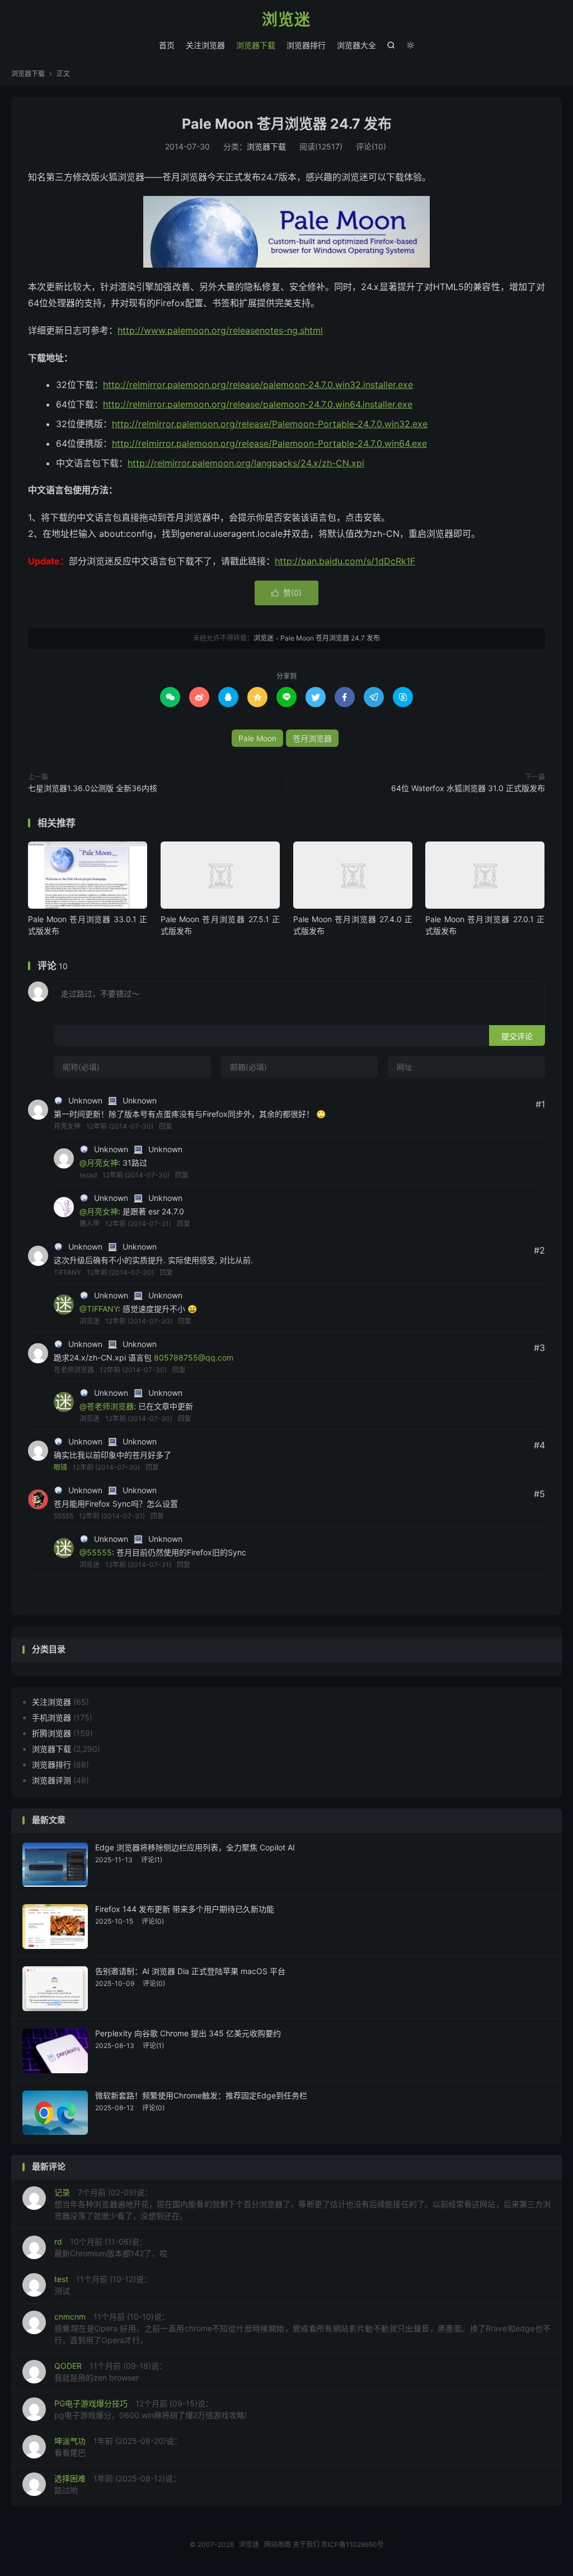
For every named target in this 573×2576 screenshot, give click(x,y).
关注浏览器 (205, 45)
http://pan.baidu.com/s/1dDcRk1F (345, 561)
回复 (166, 1126)
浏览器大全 (356, 45)
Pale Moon (257, 738)
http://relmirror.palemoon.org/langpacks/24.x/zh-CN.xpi (246, 463)
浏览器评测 (51, 1780)
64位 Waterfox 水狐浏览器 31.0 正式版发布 (468, 788)
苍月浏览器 (312, 738)
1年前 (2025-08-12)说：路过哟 (118, 2484)
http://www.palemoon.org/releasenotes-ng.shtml (220, 330)
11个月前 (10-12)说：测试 (103, 2285)
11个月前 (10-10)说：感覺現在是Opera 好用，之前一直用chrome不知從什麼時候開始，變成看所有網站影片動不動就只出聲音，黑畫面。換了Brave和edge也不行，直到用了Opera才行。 (302, 2328)
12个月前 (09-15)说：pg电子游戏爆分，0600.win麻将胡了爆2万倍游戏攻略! (151, 2409)
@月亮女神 (99, 1163)
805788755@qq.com (194, 1357)
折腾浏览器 (51, 1733)
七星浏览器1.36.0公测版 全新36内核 (93, 788)
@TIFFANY (99, 1309)
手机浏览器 (51, 1717)
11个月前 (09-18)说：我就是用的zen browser (111, 2372)
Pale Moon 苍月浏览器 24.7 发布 (287, 124)
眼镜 (60, 1467)
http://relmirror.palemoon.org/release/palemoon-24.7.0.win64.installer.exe (258, 404)
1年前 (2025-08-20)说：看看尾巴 (118, 2447)
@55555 (96, 1552)
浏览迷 (286, 20)
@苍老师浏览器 (107, 1406)
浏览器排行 (306, 45)
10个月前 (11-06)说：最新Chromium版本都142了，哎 (111, 2247)
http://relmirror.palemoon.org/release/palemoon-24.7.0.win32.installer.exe (258, 385)
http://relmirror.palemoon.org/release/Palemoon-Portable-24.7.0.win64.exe (269, 443)
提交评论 (517, 1036)
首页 (167, 45)
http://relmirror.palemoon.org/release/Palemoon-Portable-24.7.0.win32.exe (270, 424)
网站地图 (278, 2544)
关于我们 (306, 2544)
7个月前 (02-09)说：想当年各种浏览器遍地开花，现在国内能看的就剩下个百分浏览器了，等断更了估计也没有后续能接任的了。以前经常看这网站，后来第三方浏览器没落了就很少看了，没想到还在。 (302, 2204)
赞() (286, 593)
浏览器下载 (256, 45)
